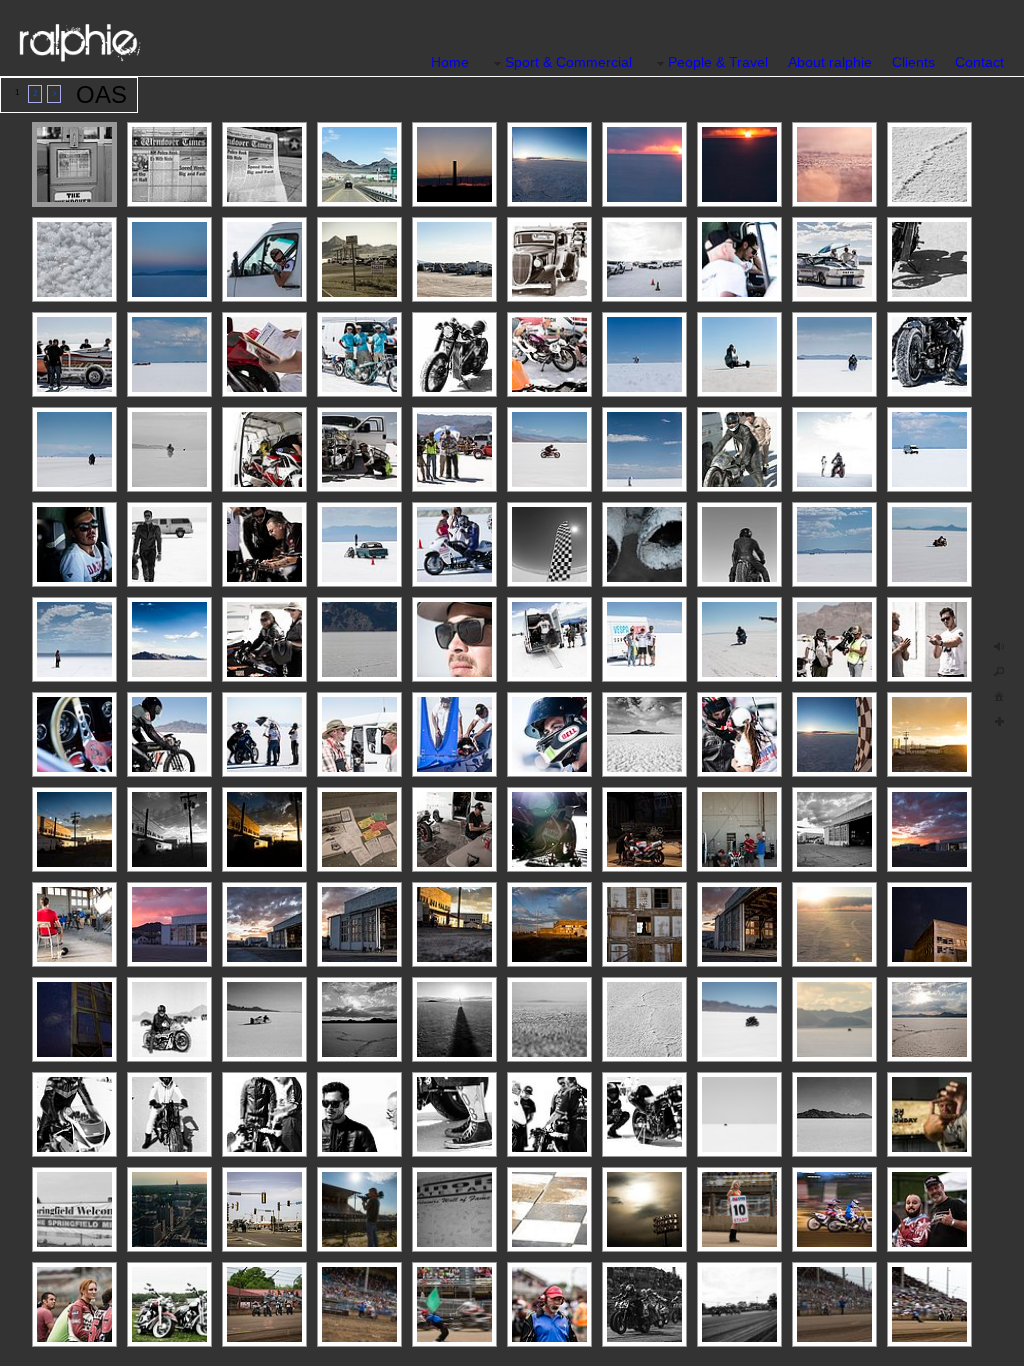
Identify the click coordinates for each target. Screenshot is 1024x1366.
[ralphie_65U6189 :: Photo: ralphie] (454, 259)
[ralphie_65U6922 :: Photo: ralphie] (169, 544)
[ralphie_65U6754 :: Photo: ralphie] (454, 829)
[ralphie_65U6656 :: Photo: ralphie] (644, 354)
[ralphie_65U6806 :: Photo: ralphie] (739, 164)
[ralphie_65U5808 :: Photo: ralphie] (169, 164)
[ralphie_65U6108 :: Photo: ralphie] (929, 1114)
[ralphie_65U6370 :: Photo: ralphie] (264, 734)
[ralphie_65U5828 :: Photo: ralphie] (264, 259)
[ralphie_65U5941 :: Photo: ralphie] (74, 544)
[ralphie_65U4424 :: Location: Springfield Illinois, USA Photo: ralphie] (169, 1209)
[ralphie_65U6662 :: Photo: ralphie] (929, 449)
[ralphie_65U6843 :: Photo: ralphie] (834, 924)
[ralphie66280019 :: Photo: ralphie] (454, 1114)
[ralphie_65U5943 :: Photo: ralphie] (644, 639)
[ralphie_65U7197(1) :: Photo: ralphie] (834, 1019)
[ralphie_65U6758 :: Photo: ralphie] (929, 924)
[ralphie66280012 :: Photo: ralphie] (169, 1019)
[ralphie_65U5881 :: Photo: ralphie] (359, 734)
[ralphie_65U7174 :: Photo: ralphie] (454, 449)
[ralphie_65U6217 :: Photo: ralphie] (264, 354)
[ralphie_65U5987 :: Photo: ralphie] (929, 1019)
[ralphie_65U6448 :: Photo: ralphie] (454, 544)
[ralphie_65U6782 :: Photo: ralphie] (169, 259)
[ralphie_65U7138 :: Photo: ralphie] (169, 354)
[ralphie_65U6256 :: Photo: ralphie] (454, 924)
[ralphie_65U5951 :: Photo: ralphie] (359, 544)
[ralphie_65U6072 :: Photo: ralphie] (549, 924)
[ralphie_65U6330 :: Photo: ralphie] (644, 829)
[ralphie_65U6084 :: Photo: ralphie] (834, 829)
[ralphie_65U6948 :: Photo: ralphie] (739, 734)
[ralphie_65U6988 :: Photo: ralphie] (359, 449)
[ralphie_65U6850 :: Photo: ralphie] (834, 164)
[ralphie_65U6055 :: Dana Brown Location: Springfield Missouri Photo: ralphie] (359, 1209)
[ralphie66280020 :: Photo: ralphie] (549, 1114)
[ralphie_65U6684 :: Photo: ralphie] (929, 354)
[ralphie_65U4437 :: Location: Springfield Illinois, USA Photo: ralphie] (454, 1209)
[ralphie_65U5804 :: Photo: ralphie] (74, 164)
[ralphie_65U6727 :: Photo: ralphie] (74, 924)
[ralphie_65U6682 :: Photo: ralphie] (739, 544)
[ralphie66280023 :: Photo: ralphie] (644, 1114)
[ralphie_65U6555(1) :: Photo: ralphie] (739, 1114)
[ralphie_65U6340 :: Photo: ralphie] (549, 829)
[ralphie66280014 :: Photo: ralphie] (169, 1114)
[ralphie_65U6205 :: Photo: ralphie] (74, 734)
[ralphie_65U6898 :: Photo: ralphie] (929, 544)
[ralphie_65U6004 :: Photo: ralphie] (644, 734)
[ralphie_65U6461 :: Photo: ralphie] (549, 734)
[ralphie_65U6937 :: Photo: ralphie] (169, 734)
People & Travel (718, 62)
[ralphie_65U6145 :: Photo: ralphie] (929, 829)
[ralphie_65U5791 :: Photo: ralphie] (644, 924)
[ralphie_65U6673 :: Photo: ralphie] (834, 259)
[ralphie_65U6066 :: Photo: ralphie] (264, 829)
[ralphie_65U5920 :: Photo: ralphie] (74, 639)
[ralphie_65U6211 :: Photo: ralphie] (454, 354)
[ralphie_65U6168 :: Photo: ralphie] (454, 164)
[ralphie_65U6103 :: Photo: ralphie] (739, 924)
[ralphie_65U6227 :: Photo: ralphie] (929, 259)
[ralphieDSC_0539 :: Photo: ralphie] (644, 259)
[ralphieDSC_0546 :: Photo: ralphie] (169, 639)
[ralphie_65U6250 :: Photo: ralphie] (929, 734)
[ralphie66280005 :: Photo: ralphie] (549, 1019)
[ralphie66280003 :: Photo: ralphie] (454, 1019)
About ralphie (830, 62)
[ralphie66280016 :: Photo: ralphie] (264, 1114)
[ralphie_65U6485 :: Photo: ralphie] (454, 734)
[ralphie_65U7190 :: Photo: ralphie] (359, 639)
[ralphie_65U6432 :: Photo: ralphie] (739, 354)
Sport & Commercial (568, 62)
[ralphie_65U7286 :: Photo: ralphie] (359, 829)
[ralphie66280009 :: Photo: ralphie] (264, 1019)
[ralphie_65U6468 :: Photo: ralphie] (739, 639)
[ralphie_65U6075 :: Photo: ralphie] (169, 829)
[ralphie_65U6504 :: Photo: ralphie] (929, 164)
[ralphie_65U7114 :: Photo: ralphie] (834, 544)
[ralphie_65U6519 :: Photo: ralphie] (74, 259)
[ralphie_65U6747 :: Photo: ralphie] (739, 829)
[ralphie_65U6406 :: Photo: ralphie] (454, 639)
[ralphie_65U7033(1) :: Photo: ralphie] (739, 1019)
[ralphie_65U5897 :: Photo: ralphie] (359, 354)
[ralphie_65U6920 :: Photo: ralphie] (834, 639)
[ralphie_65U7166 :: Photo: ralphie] (549, 544)
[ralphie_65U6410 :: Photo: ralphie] (739, 449)
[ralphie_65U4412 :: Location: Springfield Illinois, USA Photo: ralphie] (264, 1209)
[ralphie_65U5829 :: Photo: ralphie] (359, 164)
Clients (913, 62)
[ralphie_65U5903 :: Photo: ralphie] (644, 449)
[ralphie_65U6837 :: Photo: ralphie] (834, 734)
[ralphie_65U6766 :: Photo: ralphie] (74, 1019)
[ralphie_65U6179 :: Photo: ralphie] (359, 259)
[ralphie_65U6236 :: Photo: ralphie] (74, 354)
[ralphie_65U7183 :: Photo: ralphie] (74, 449)
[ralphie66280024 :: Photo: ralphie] (834, 1114)
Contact (979, 62)
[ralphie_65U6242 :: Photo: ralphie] (74, 829)
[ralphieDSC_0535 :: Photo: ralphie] (834, 449)
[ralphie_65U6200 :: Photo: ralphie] (549, 259)
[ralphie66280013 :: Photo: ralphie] (74, 1114)
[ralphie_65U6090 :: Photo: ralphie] (359, 924)
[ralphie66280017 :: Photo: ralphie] (359, 1114)
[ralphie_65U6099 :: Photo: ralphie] (264, 924)
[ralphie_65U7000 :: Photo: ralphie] (549, 449)
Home (450, 62)
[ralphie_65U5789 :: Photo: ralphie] (929, 639)
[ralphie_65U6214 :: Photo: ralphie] (549, 354)
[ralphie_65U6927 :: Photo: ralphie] (264, 544)
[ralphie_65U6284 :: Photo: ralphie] (644, 544)
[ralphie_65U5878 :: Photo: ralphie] (549, 639)
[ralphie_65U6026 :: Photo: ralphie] (359, 1019)
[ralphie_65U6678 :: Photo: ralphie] (264, 639)
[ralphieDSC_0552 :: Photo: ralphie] (264, 449)
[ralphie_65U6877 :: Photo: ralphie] (169, 449)
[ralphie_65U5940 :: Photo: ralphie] (739, 259)
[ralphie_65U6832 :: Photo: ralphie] (549, 164)
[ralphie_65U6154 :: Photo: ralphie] (169, 924)
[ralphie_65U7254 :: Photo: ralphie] (264, 164)
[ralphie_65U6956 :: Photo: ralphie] (834, 354)
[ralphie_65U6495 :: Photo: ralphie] (644, 1019)
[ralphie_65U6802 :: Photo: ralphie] (644, 164)
